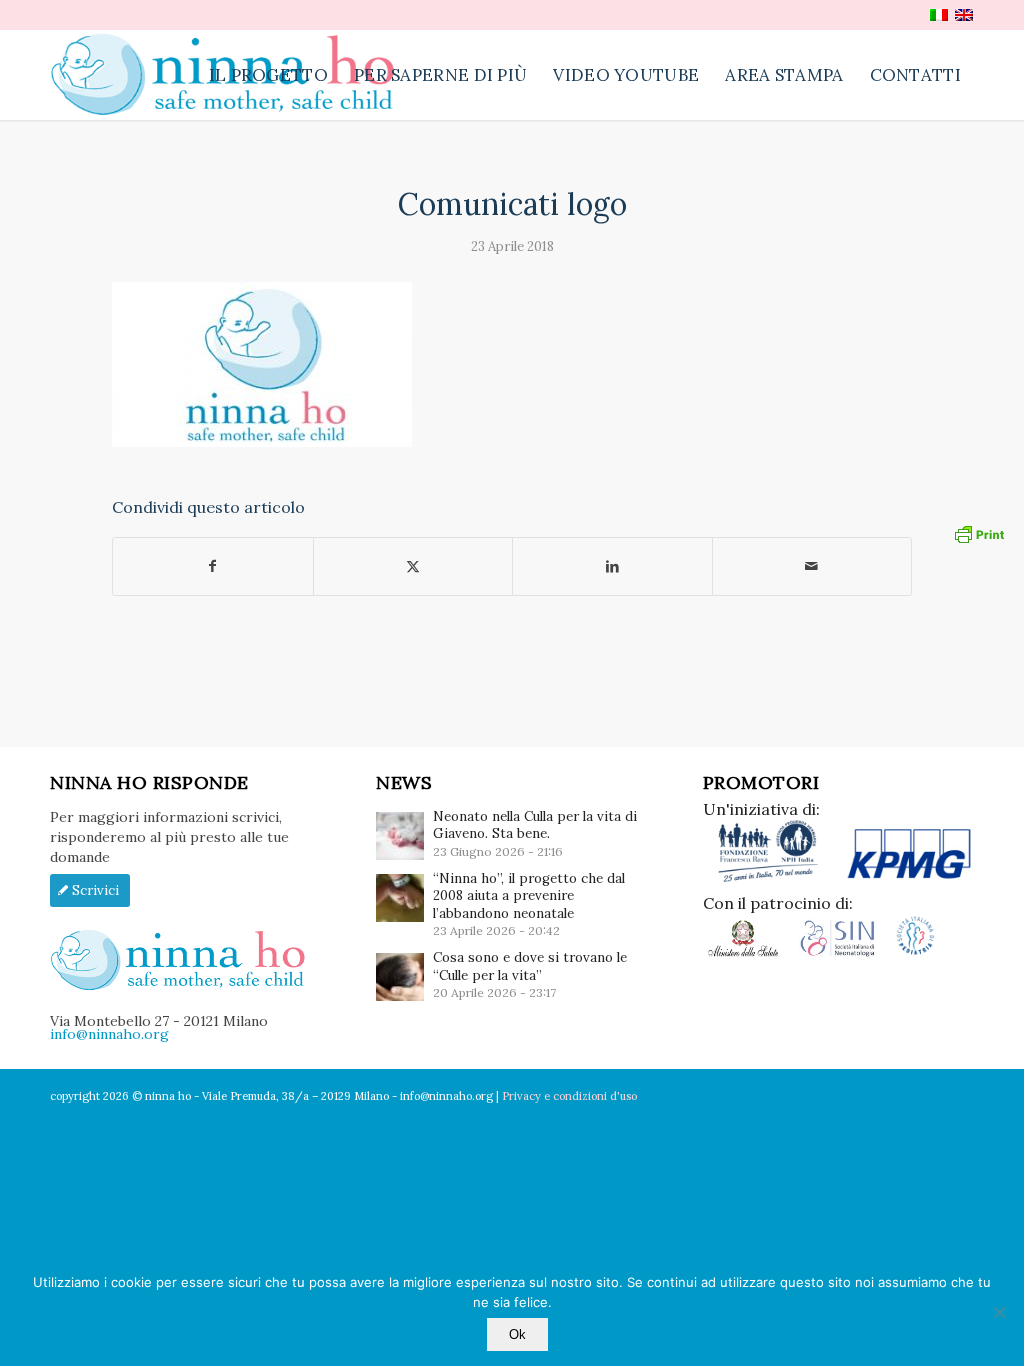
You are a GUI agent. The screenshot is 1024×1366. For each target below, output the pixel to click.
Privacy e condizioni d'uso (569, 1096)
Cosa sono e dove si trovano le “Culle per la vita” (530, 966)
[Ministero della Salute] (750, 953)
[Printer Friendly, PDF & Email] (979, 533)
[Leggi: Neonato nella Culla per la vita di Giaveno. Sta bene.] (400, 836)
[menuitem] (268, 75)
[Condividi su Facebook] (213, 566)
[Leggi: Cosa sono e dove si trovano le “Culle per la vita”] (400, 977)
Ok (517, 1334)
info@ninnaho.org (109, 1034)
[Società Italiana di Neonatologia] (845, 953)
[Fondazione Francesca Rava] (773, 878)
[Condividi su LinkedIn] (612, 566)
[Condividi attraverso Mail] (812, 566)
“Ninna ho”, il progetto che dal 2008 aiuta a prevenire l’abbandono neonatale (529, 896)
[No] (999, 1312)
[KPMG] (909, 878)
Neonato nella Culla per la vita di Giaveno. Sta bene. (535, 825)
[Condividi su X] (413, 566)
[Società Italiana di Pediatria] (915, 953)
